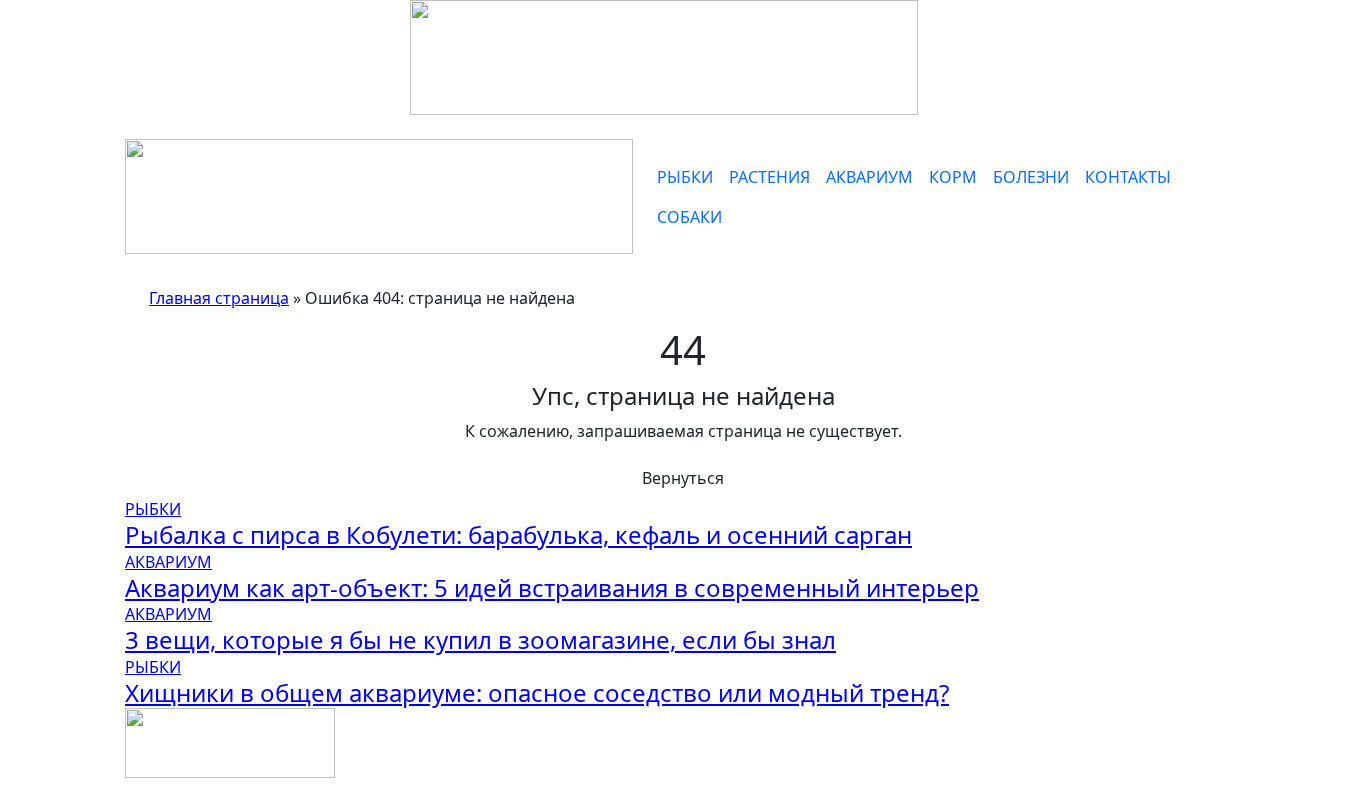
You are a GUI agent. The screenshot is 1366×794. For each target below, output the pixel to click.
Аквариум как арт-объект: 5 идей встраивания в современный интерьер (552, 587)
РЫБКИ (685, 177)
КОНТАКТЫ (1128, 177)
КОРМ (953, 177)
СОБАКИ (689, 217)
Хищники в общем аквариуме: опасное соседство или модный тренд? (537, 692)
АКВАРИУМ (869, 177)
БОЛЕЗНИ (1031, 177)
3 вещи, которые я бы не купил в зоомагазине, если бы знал (480, 639)
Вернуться (683, 478)
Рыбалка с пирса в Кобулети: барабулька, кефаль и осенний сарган (518, 534)
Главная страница (219, 298)
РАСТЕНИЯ (769, 177)
